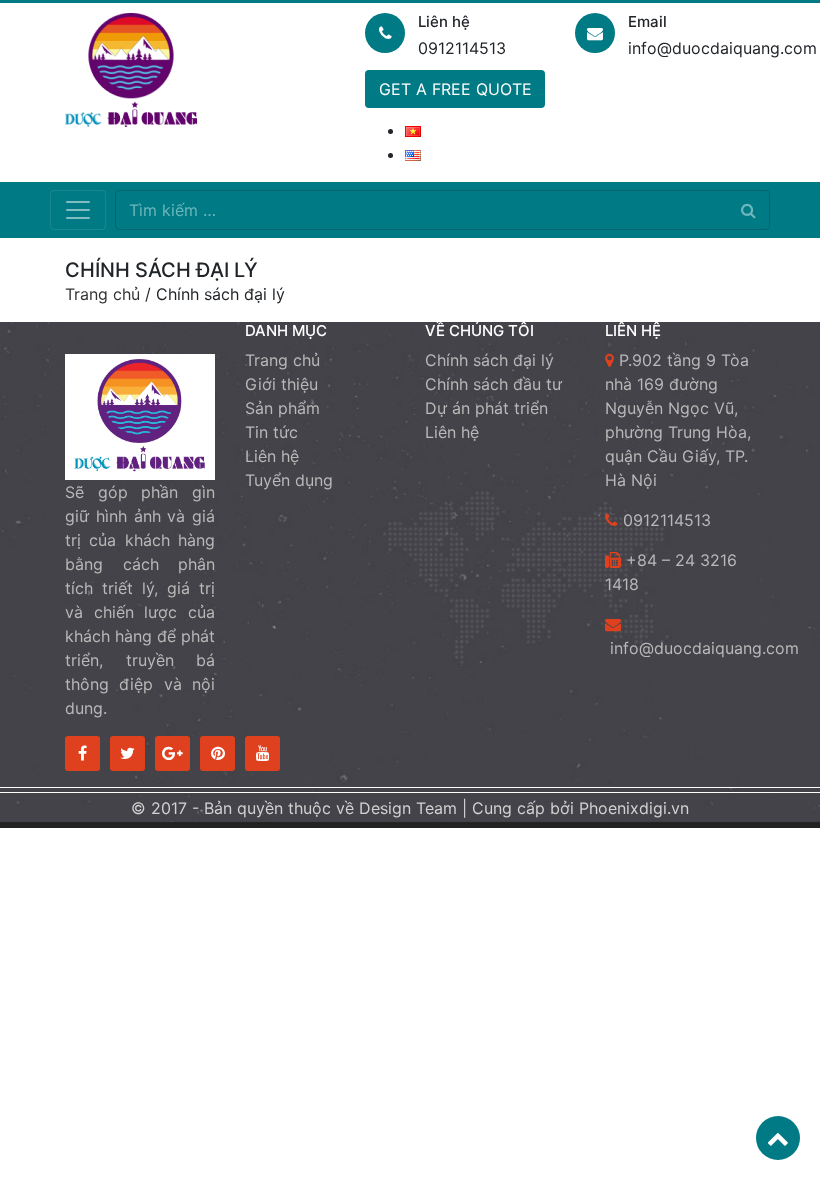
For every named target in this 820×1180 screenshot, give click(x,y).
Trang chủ (102, 294)
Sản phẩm (282, 408)
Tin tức (271, 432)
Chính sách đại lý (489, 360)
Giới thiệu (281, 384)
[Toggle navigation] (78, 210)
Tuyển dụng (289, 480)
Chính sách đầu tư (493, 384)
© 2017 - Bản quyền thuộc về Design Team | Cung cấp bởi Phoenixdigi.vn (410, 808)
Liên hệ (272, 456)
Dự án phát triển (486, 408)
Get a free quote (455, 89)
